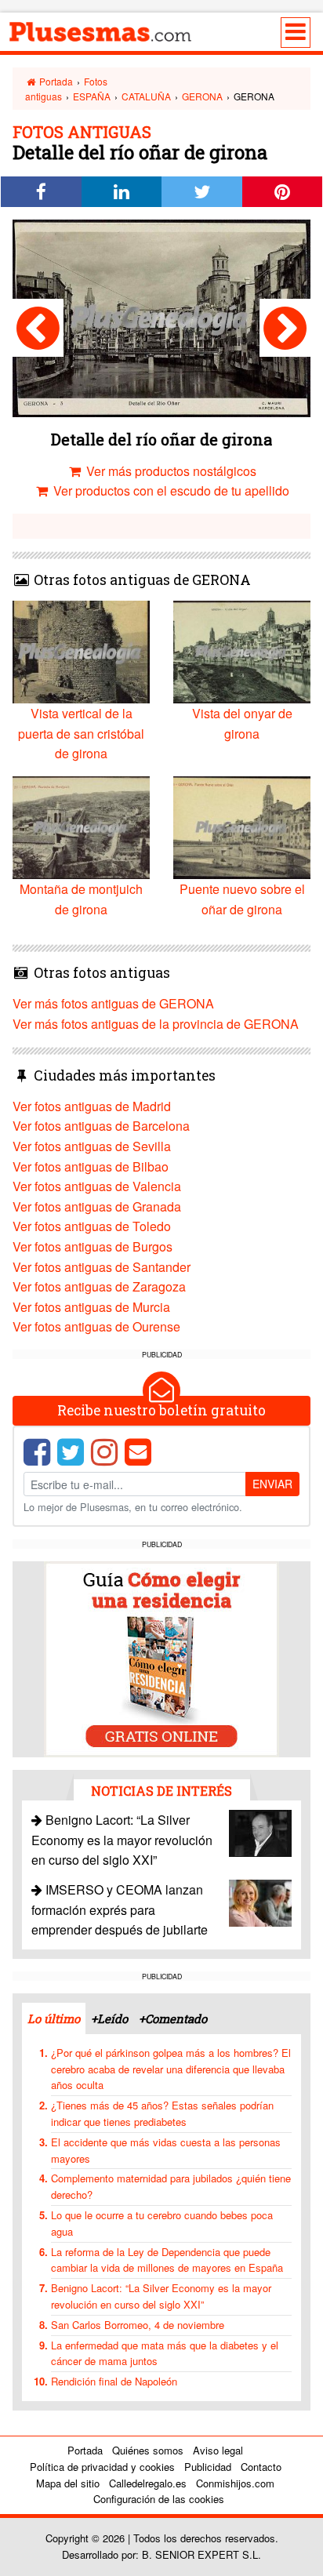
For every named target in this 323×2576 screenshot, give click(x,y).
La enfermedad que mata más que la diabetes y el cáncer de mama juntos (165, 2353)
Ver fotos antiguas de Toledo (92, 1226)
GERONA (202, 96)
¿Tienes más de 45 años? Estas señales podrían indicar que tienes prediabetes (162, 2113)
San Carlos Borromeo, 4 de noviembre (138, 2325)
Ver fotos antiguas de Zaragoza (99, 1286)
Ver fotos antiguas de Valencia (97, 1186)
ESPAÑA (92, 96)
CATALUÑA (146, 96)
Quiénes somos (148, 2450)
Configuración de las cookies (159, 2499)
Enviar (272, 1484)
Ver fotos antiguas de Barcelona (101, 1126)
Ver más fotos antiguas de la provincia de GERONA (156, 1024)
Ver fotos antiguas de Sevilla (92, 1146)
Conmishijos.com (235, 2483)
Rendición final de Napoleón (114, 2381)
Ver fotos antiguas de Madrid (92, 1106)
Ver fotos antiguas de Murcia (91, 1307)
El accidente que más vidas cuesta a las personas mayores (166, 2150)
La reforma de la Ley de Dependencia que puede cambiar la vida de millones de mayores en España (167, 2260)
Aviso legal (218, 2450)
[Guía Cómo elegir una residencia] (161, 1657)
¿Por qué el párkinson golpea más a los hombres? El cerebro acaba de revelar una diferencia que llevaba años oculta (171, 2069)
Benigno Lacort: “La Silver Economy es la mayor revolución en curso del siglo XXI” (122, 1840)
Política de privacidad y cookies (102, 2467)
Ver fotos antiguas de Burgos (93, 1246)
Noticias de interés (161, 1791)
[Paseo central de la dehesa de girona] (38, 328)
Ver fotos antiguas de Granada (97, 1206)
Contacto (261, 2467)
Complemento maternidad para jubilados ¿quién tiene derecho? (171, 2186)
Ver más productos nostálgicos (170, 471)
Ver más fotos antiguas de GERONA (113, 1003)
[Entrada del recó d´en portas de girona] (285, 328)
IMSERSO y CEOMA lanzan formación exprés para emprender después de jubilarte (120, 1909)
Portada (55, 81)
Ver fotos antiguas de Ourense (96, 1326)
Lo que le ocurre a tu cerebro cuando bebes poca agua (162, 2223)
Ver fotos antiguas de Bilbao (91, 1166)
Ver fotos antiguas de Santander (102, 1267)
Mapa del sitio (68, 2483)
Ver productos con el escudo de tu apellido (170, 490)
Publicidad (208, 2467)
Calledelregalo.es (148, 2483)
